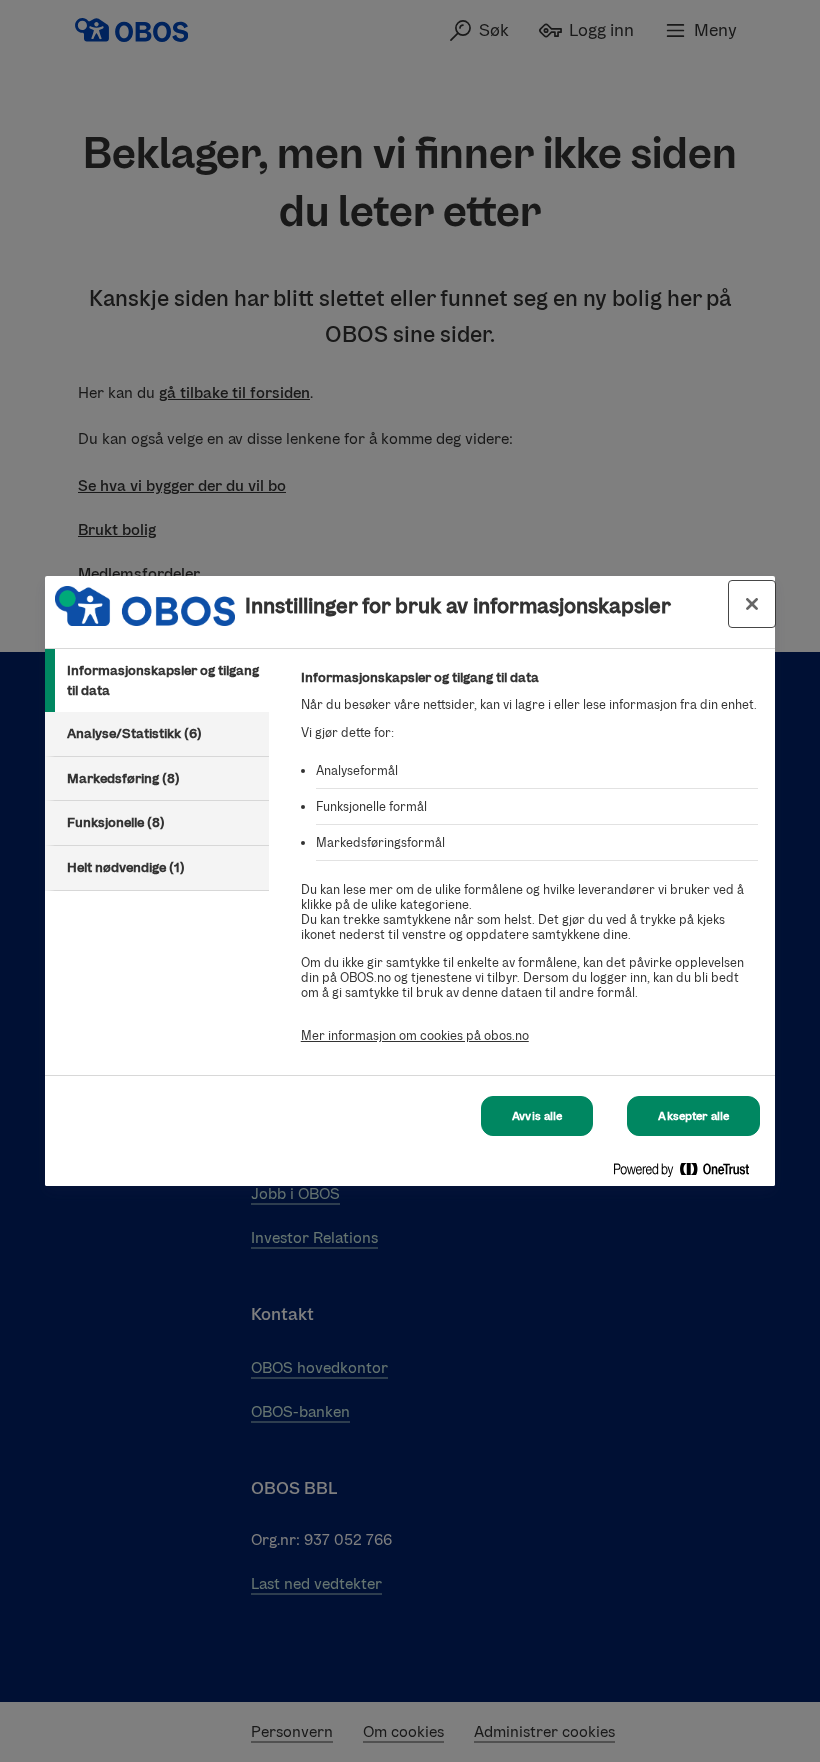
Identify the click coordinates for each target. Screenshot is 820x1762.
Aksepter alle (693, 1116)
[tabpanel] (529, 867)
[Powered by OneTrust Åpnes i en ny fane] (689, 1173)
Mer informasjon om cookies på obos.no (415, 1035)
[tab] (157, 680)
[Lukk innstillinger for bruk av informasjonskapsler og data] (752, 604)
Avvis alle (537, 1116)
